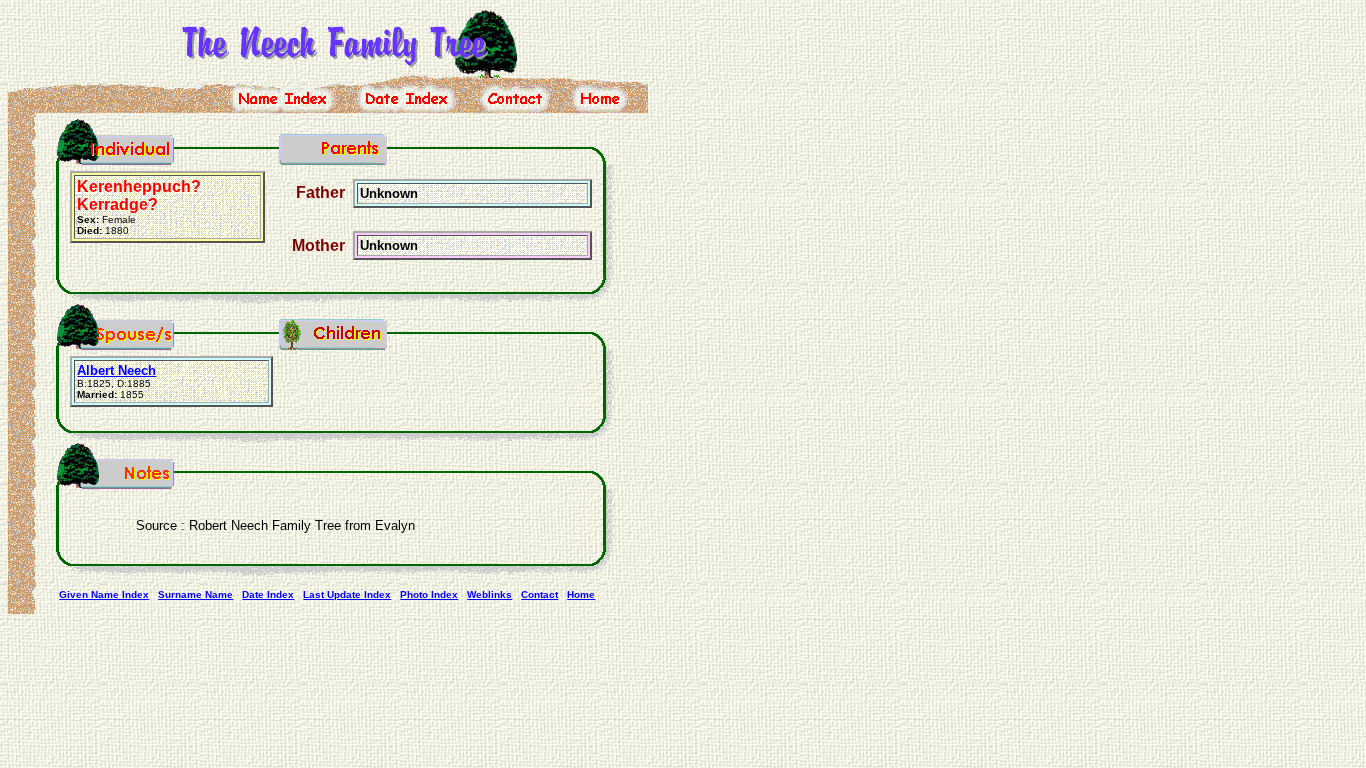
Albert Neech (116, 370)
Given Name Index (104, 594)
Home (581, 594)
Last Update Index (347, 594)
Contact (539, 594)
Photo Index (429, 594)
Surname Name (195, 594)
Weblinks (489, 594)
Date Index (268, 594)
